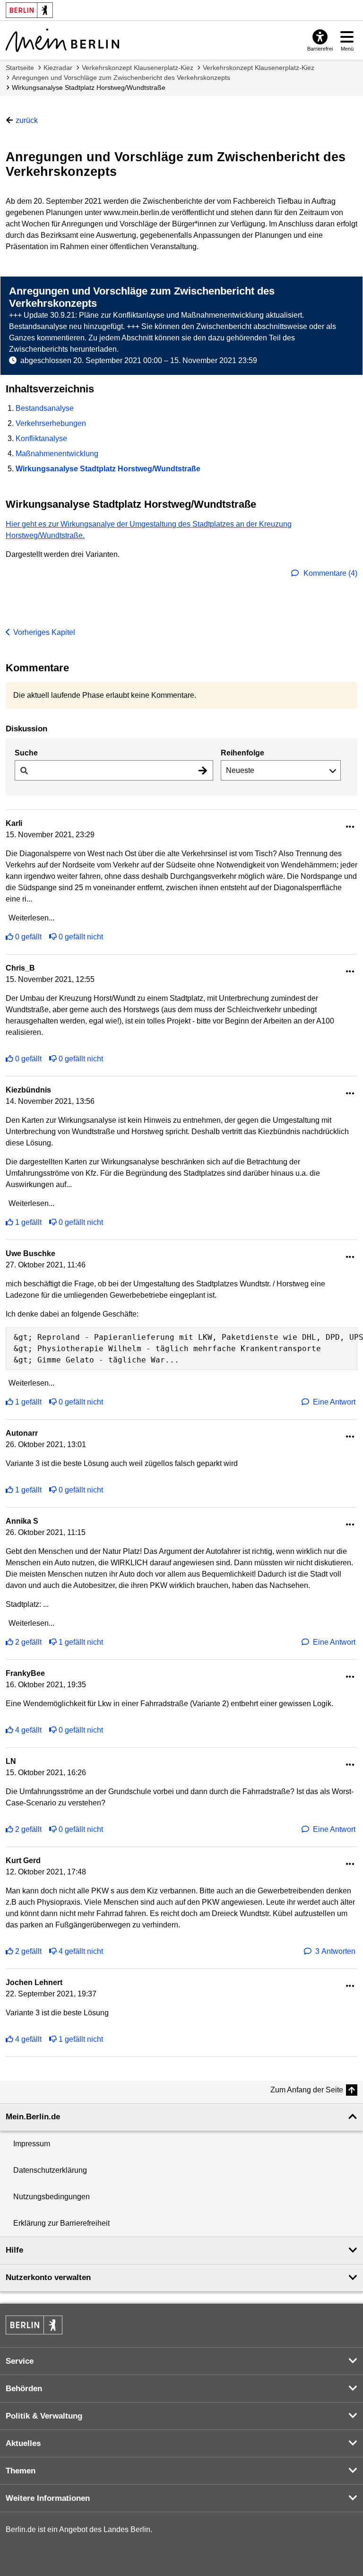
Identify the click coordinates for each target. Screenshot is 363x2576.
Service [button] (20, 2361)
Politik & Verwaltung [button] (44, 2416)
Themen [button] (21, 2471)
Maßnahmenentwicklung (57, 454)
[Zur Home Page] (62, 40)
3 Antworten (335, 1951)
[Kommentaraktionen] (350, 827)
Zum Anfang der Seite (307, 2090)
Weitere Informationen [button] (48, 2498)
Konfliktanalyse (41, 438)
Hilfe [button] (14, 2250)
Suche (26, 753)
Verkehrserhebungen (51, 423)
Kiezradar (58, 68)
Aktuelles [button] (23, 2443)
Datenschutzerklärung (50, 2170)
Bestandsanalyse (45, 408)
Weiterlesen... (31, 918)
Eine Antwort (334, 1402)
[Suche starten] (203, 770)
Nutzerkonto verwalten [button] (48, 2277)
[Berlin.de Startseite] (34, 2325)
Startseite (20, 68)
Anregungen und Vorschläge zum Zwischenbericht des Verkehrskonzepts (121, 78)
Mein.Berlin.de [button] (33, 2117)
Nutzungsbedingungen (52, 2197)
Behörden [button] (24, 2389)
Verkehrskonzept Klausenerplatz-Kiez (138, 68)
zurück (27, 120)
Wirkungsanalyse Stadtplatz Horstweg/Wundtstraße (89, 87)
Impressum (32, 2144)
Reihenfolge (242, 753)
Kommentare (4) (329, 573)
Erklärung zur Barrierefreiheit (61, 2223)
